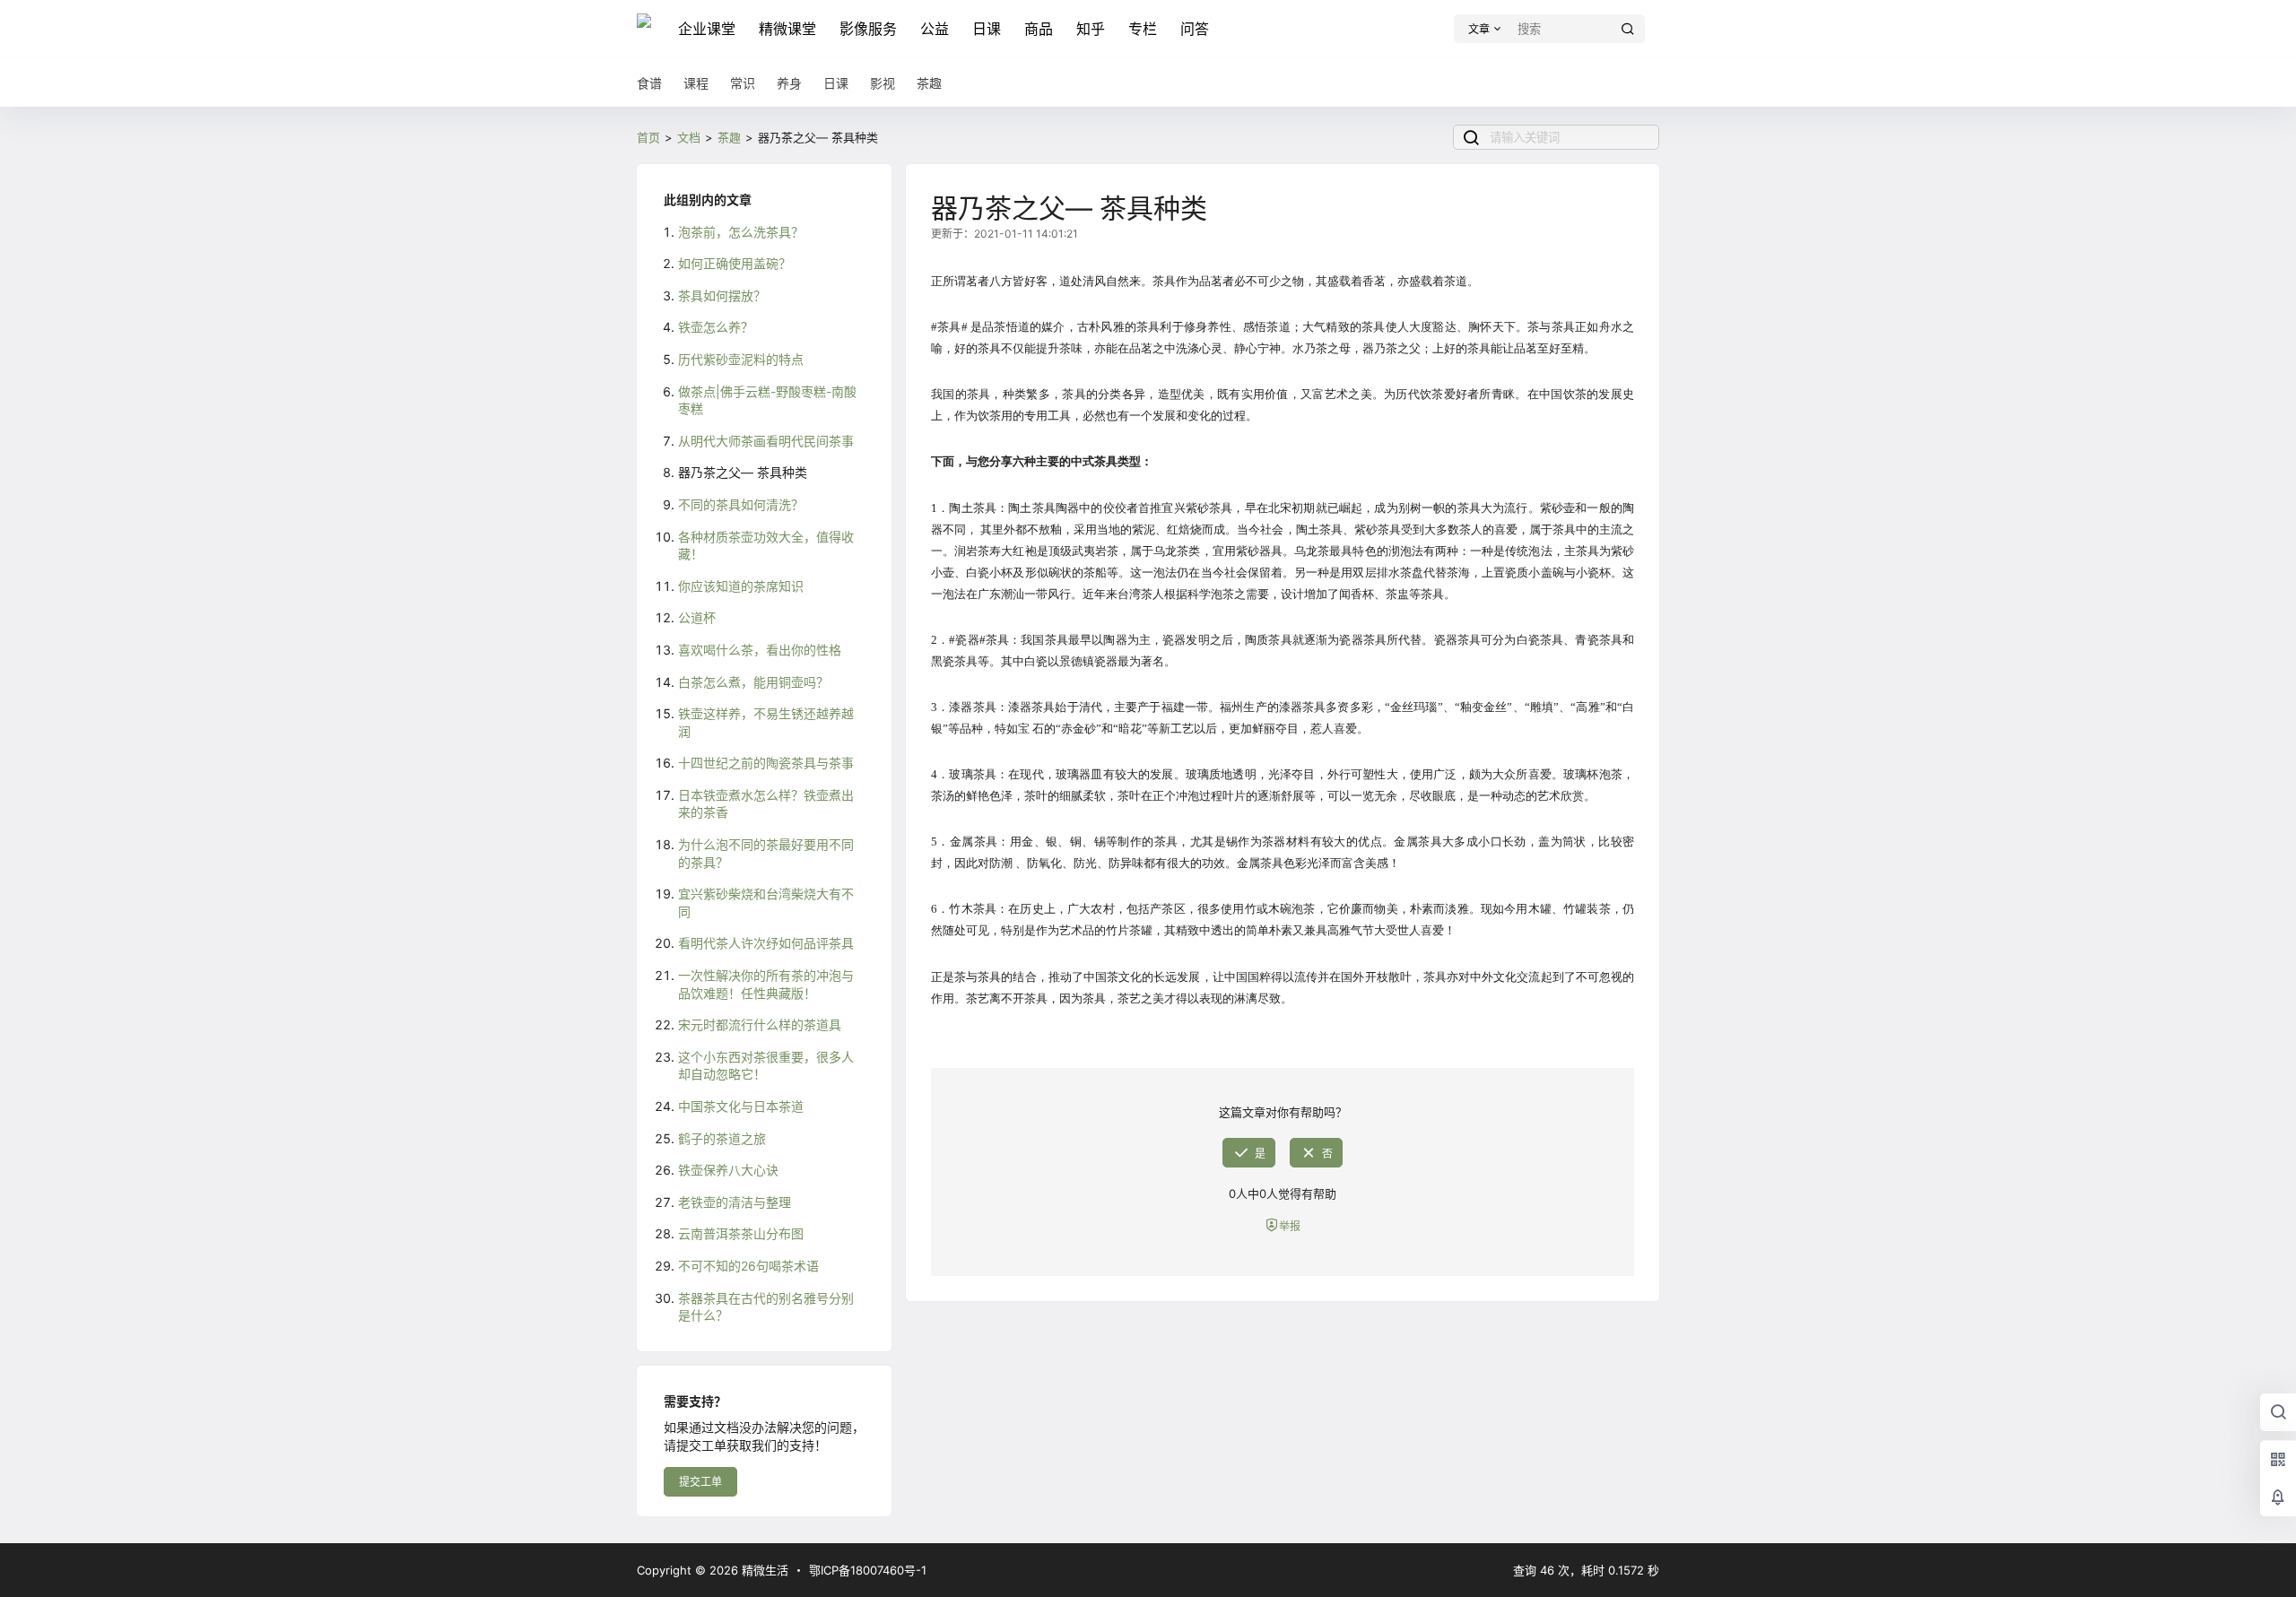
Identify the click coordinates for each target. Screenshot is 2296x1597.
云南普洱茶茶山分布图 (741, 1233)
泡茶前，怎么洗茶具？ (741, 232)
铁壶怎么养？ (716, 327)
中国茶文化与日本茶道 (741, 1106)
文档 (689, 137)
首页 (648, 137)
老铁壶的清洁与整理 (735, 1202)
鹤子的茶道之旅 (722, 1138)
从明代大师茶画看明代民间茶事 (766, 441)
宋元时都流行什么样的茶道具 (760, 1024)
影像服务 (868, 29)
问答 (1195, 29)
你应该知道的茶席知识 (741, 586)
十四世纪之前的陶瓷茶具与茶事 (766, 763)
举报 (1290, 1226)
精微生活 (763, 1570)
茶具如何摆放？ (722, 295)
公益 (935, 29)
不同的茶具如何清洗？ (741, 504)
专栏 (1143, 29)
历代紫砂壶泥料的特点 (741, 359)
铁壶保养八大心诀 (728, 1170)
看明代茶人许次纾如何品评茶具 (766, 943)
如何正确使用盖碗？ (735, 263)
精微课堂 (787, 29)
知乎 (1091, 29)
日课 (987, 29)
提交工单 (700, 1482)
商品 (1039, 29)
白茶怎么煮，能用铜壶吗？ (753, 682)
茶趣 (729, 137)
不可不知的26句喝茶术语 (748, 1266)
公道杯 (697, 617)
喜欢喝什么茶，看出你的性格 (760, 650)
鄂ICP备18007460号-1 (868, 1570)
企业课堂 (707, 29)
